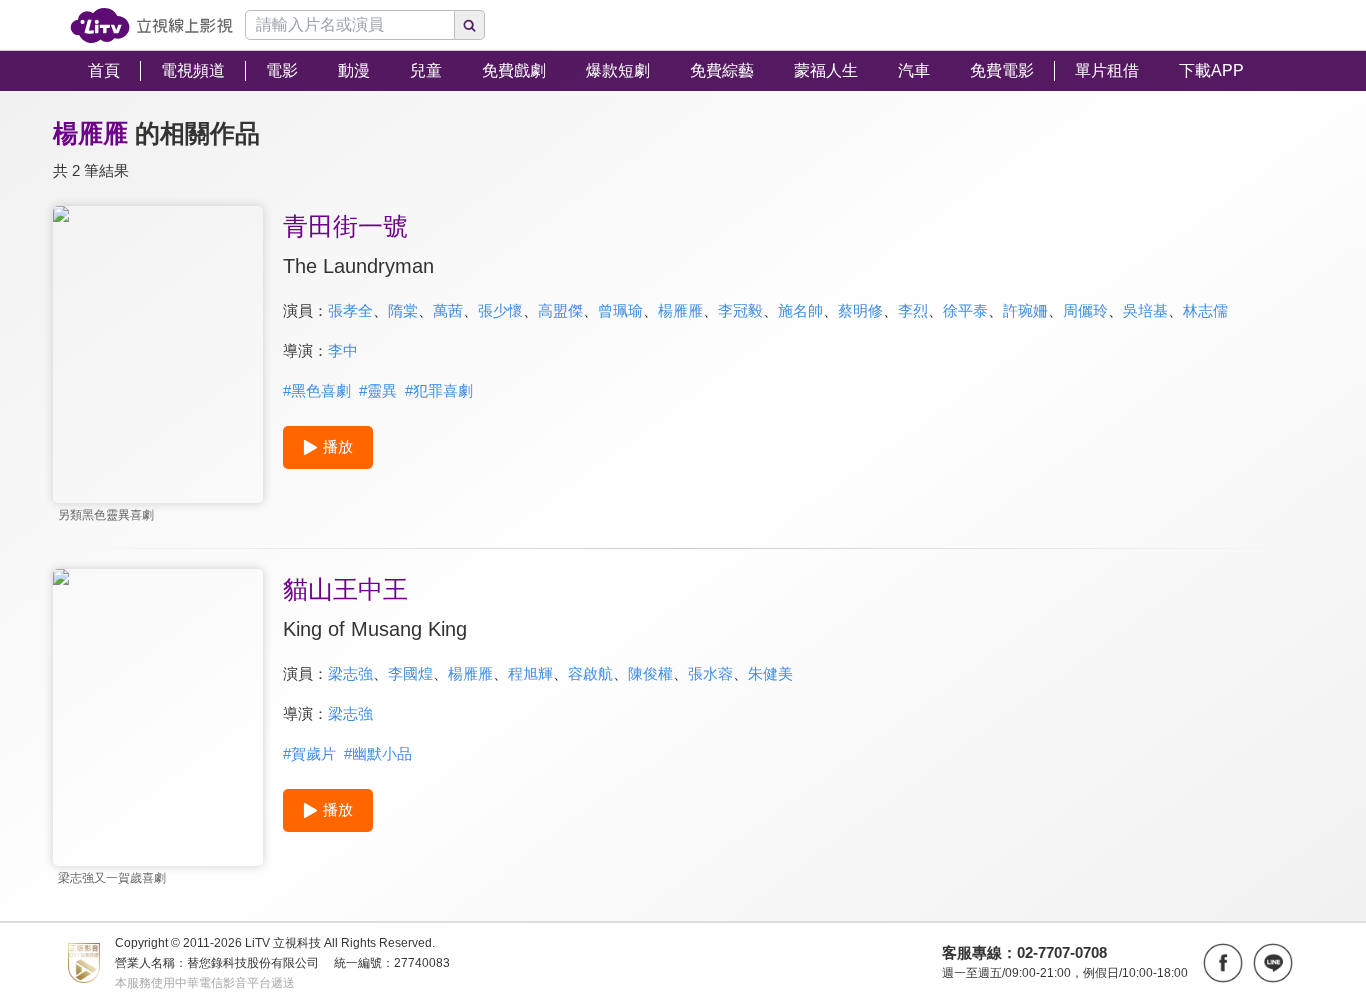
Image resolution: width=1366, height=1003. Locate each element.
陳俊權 (650, 673)
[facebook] (1223, 963)
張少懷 (500, 310)
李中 (343, 350)
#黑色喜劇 (317, 390)
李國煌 (410, 673)
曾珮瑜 (620, 310)
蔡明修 (860, 310)
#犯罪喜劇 (439, 390)
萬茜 (448, 310)
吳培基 (1145, 310)
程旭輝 (530, 673)
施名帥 (800, 310)
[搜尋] (470, 25)
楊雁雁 (680, 310)
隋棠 (403, 310)
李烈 (913, 310)
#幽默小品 (378, 753)
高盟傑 (560, 310)
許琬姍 (1025, 310)
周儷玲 (1085, 310)
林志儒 (1205, 310)
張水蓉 (710, 673)
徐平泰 (965, 310)
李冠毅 (740, 310)
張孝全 (350, 310)
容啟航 (590, 673)
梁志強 (350, 673)
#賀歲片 (309, 753)
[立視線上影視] (151, 25)
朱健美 (770, 673)
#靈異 (378, 390)
